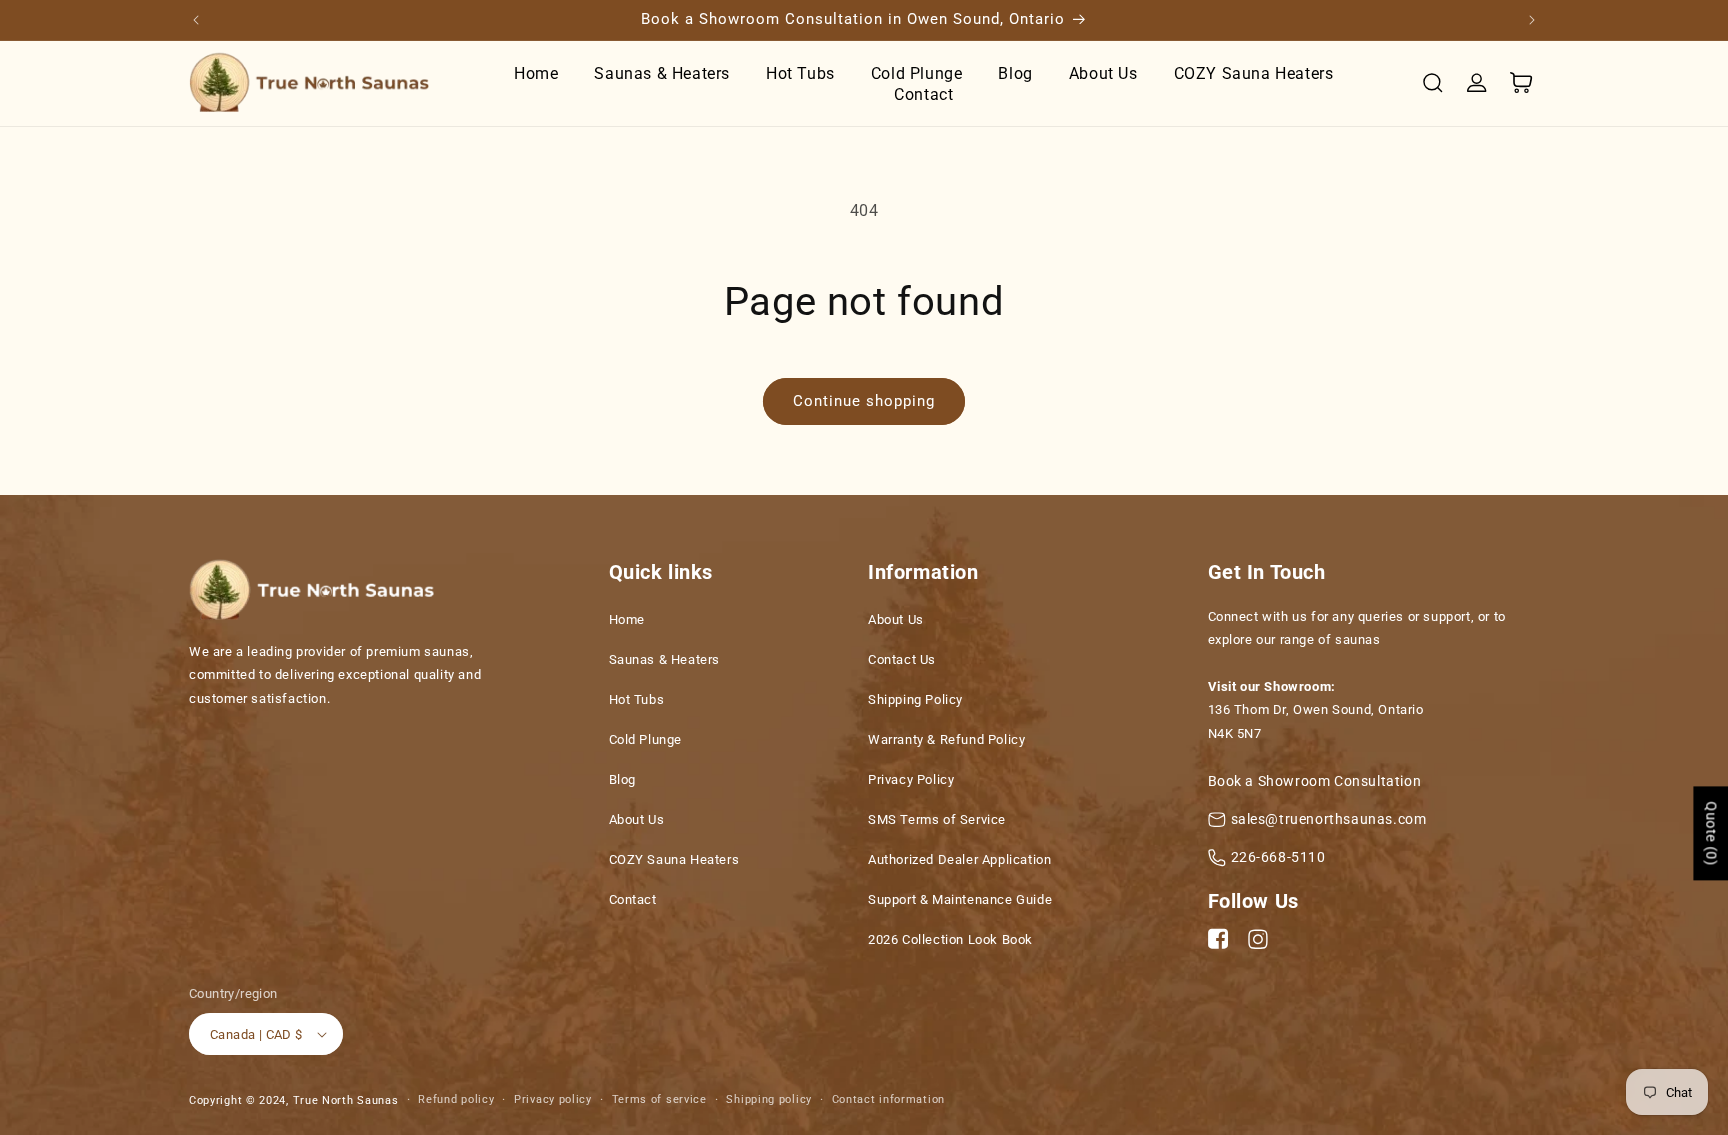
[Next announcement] (1532, 20)
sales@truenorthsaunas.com (1329, 819)
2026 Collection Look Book (950, 939)
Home (627, 619)
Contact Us (902, 659)
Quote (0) (1711, 833)
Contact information (888, 1099)
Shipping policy (769, 1099)
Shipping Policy (915, 699)
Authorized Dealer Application (959, 859)
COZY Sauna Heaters (674, 859)
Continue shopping (864, 401)
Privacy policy (553, 1099)
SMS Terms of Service (937, 819)
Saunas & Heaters (665, 659)
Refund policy (456, 1099)
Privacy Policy (911, 779)
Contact (633, 899)
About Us (637, 819)
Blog (622, 779)
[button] (1433, 83)
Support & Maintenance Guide (960, 899)
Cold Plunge (646, 739)
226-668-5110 (1278, 857)
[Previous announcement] (196, 20)
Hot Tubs (637, 699)
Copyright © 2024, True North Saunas (294, 1100)
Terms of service (659, 1099)
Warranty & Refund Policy (946, 739)
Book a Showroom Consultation (1315, 781)
